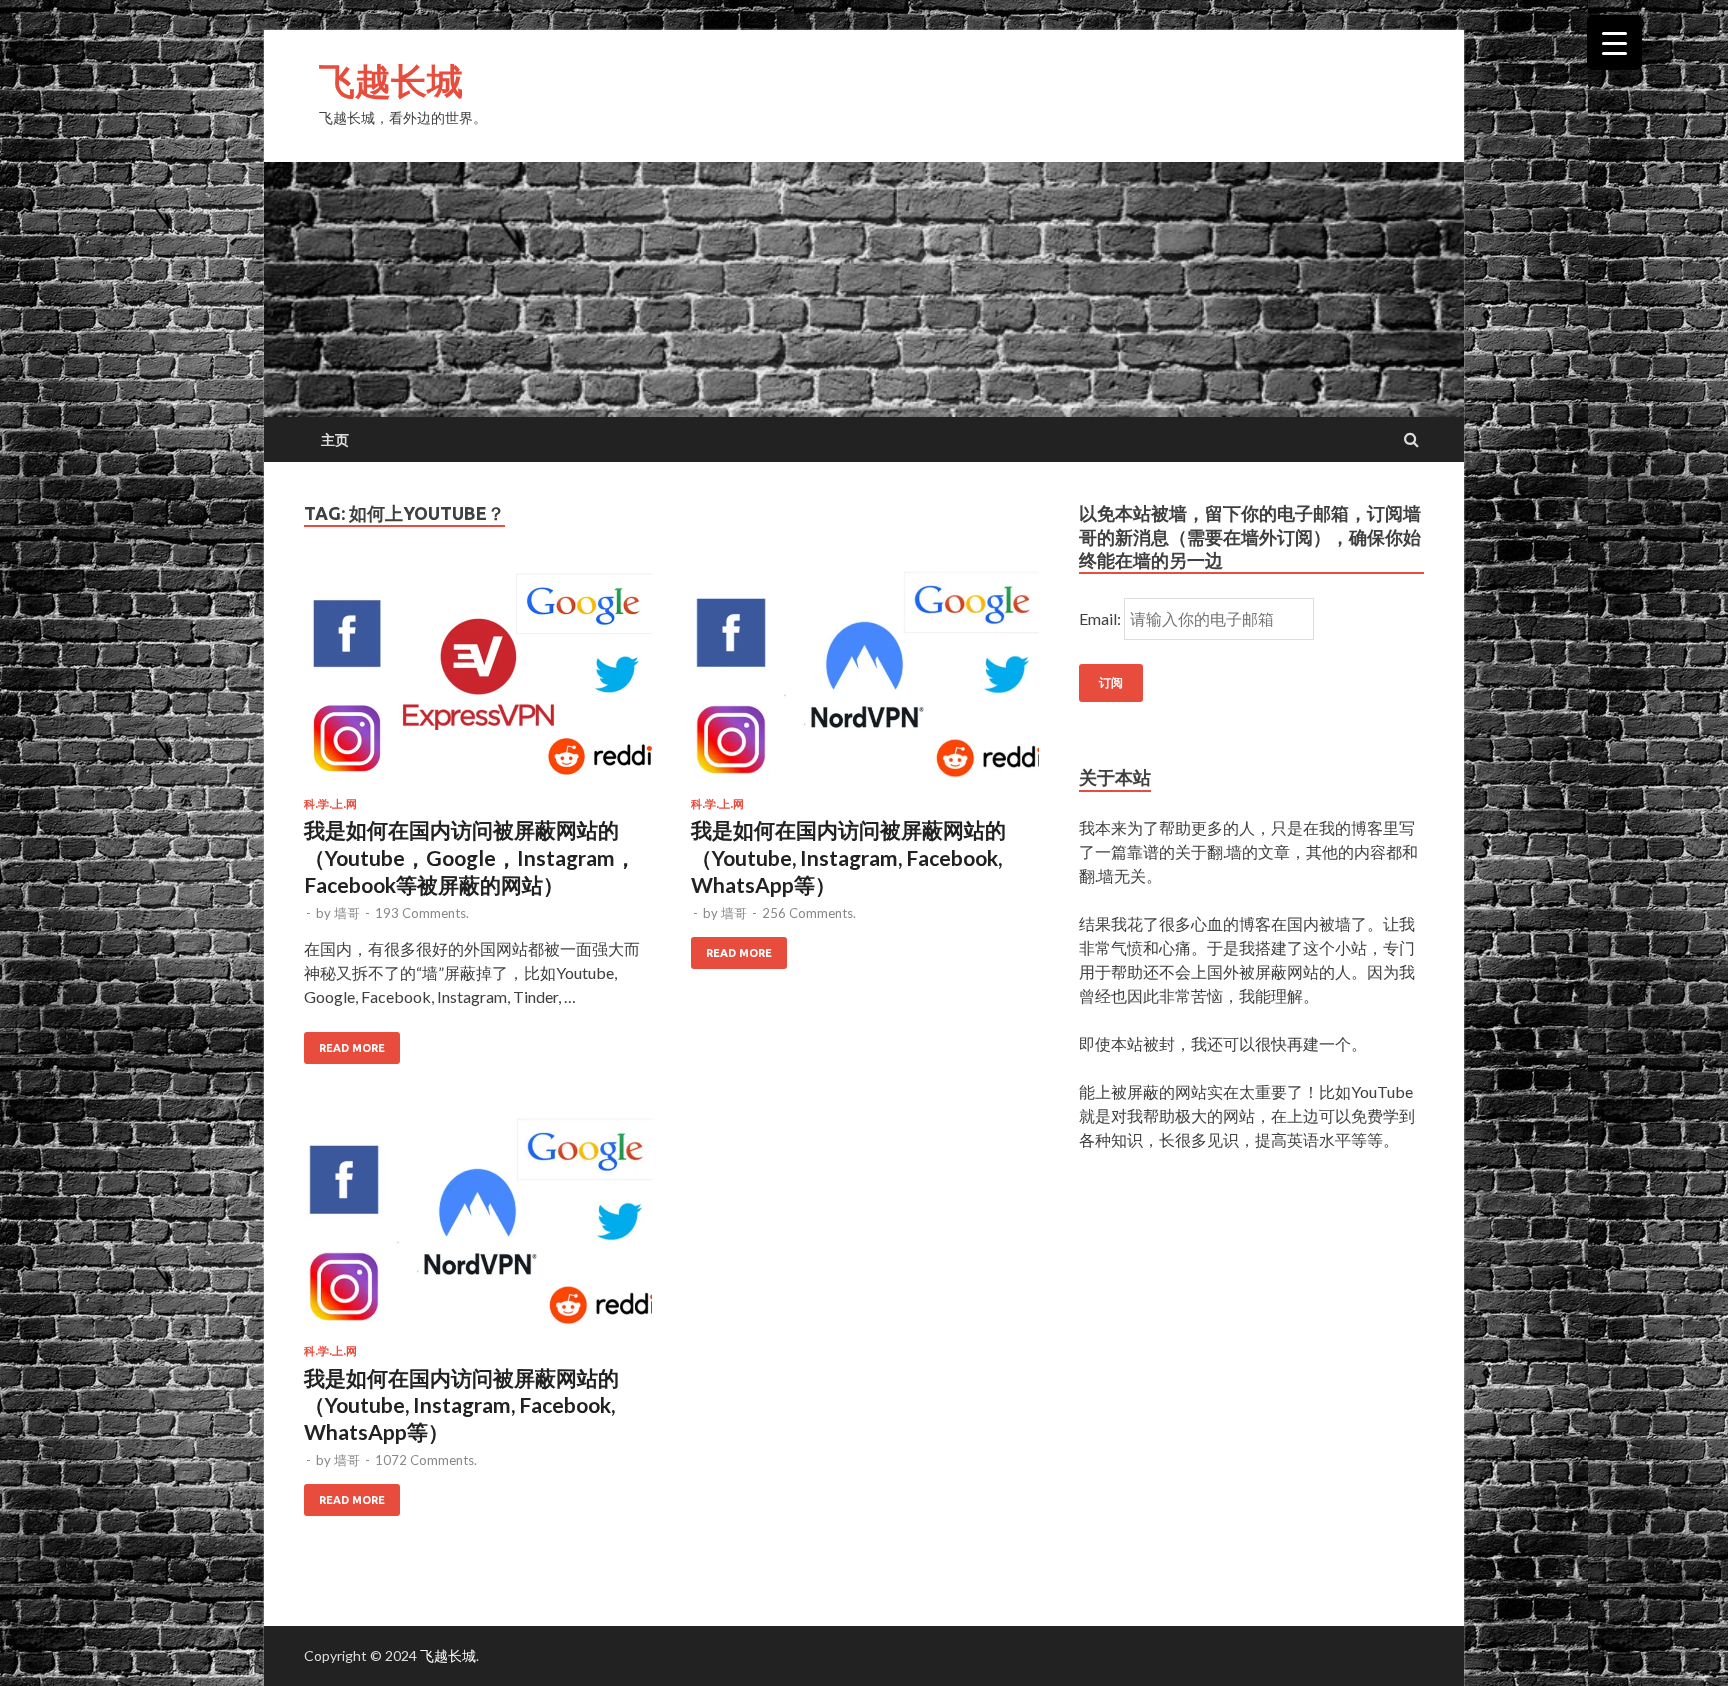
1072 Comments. (426, 1460)
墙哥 (347, 913)
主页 (335, 440)
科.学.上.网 (330, 804)
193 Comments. (422, 913)
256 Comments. (809, 913)
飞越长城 (391, 80)
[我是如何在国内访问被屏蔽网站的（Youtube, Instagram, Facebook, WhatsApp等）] (865, 682)
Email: (1101, 618)
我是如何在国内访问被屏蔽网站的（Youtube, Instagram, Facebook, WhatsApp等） (848, 857)
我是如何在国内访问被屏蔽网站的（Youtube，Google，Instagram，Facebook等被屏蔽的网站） (470, 857)
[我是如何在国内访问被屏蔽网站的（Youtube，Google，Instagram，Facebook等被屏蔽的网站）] (478, 682)
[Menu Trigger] (1614, 42)
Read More (352, 1048)
